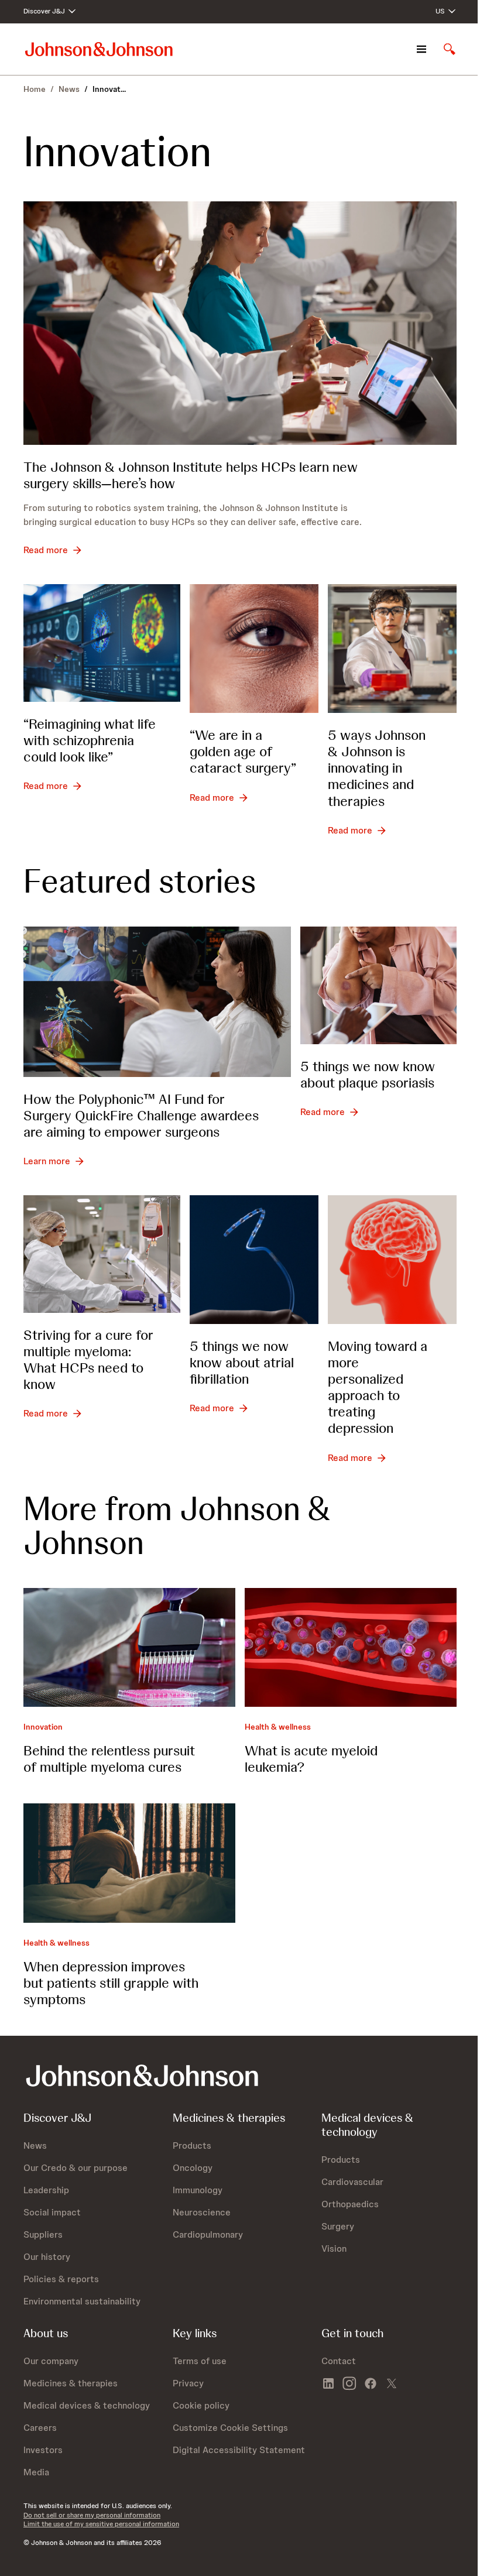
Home (35, 89)
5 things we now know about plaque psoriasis (368, 1074)
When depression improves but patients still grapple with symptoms (111, 1983)
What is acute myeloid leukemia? (311, 1759)
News (69, 89)
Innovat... (109, 89)
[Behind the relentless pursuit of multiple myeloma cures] (129, 1647)
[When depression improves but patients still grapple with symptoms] (129, 1863)
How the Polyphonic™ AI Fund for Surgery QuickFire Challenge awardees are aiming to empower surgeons (141, 1115)
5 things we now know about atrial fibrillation (242, 1362)
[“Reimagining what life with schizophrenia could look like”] (102, 643)
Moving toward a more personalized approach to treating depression (378, 1387)
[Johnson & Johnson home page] (99, 49)
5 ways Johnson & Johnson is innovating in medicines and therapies (377, 768)
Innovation (43, 1727)
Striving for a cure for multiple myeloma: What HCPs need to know (88, 1359)
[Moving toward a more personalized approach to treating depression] (392, 1260)
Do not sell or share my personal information (92, 2515)
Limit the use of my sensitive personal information (101, 2524)
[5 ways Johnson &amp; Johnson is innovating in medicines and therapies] (392, 649)
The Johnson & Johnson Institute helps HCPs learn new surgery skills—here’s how (191, 475)
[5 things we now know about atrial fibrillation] (254, 1260)
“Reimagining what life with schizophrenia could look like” (90, 740)
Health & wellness (278, 1727)
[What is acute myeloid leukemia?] (351, 1647)
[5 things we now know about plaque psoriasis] (379, 985)
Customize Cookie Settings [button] (230, 2428)
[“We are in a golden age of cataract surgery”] (254, 649)
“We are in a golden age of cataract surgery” (243, 751)
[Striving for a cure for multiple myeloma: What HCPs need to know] (102, 1254)
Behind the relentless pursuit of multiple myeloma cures (109, 1759)
